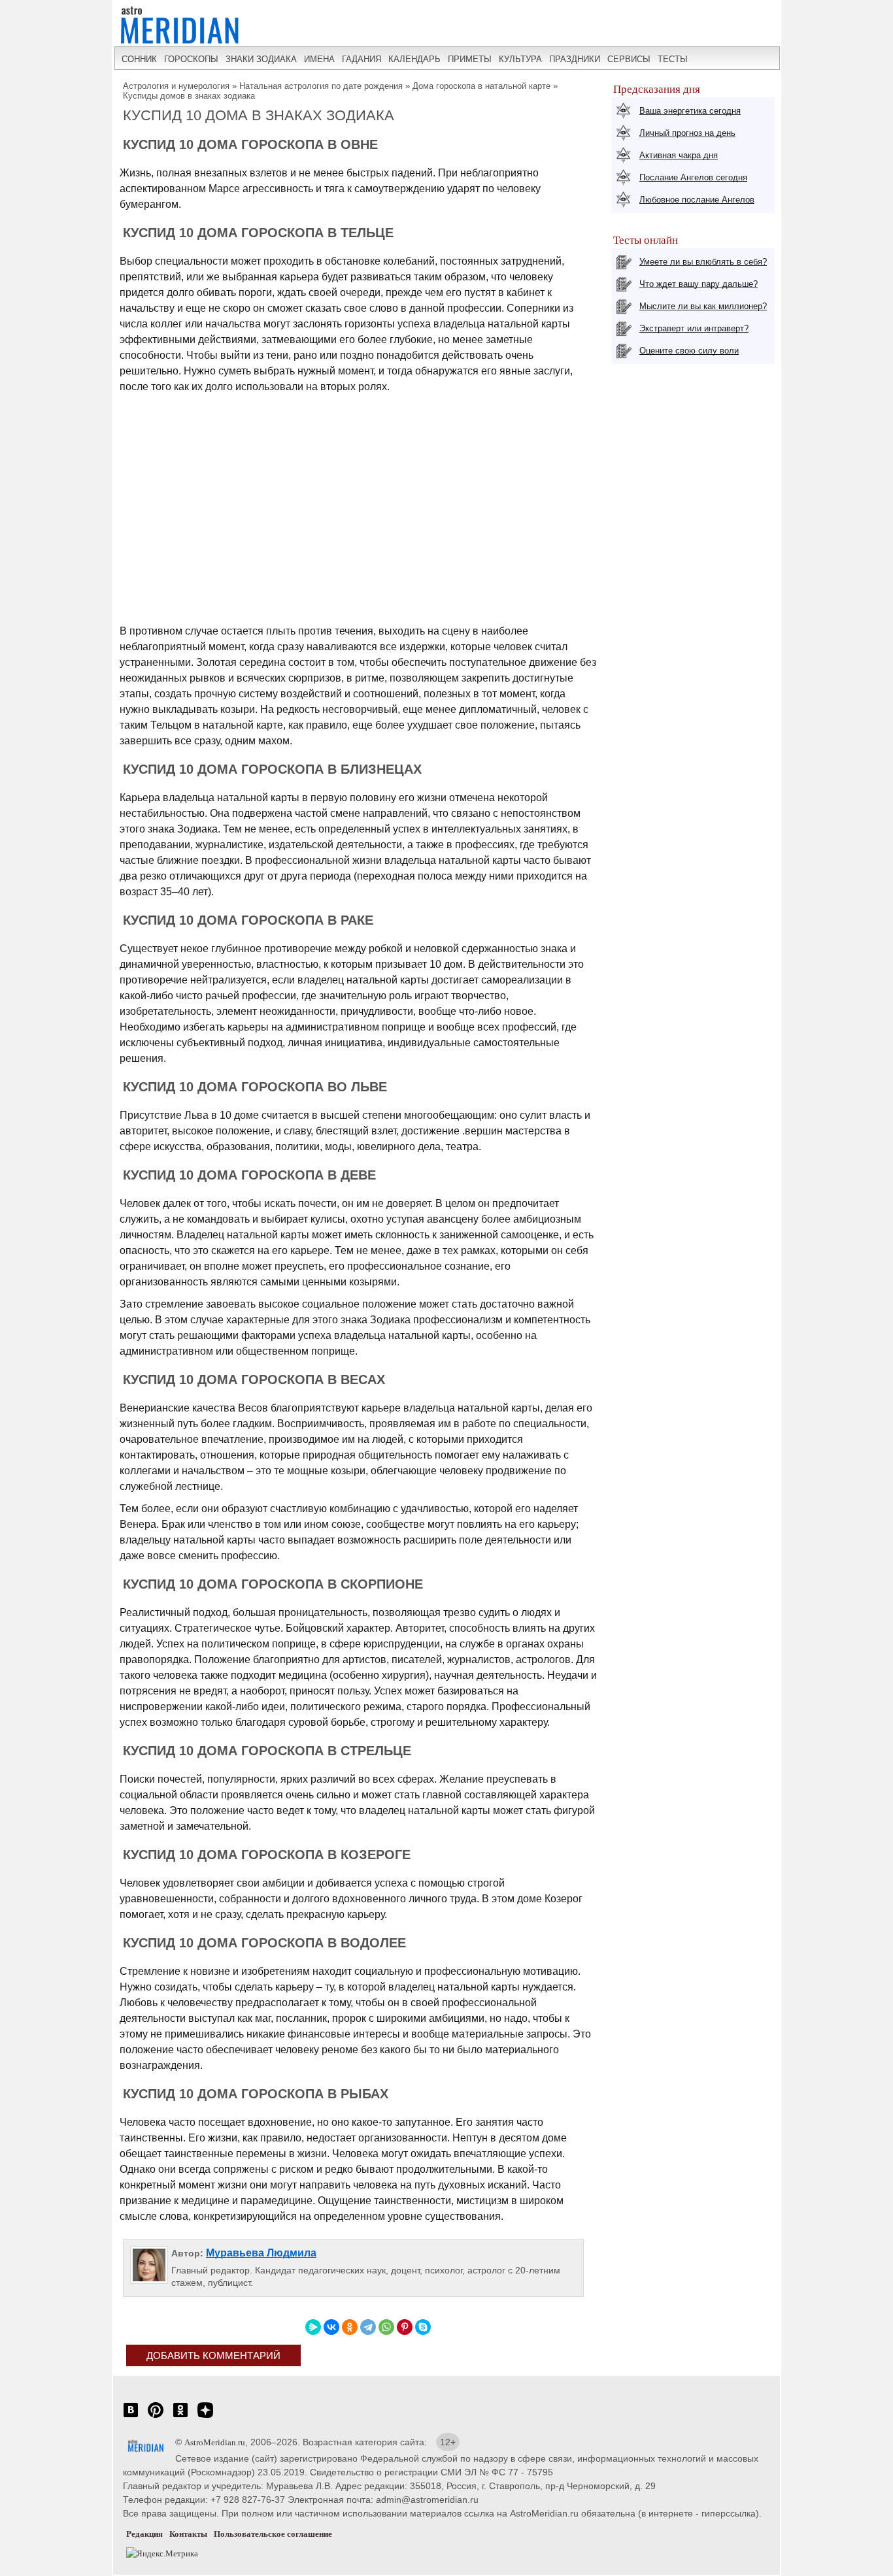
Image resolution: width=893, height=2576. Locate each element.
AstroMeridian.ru (215, 2442)
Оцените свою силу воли (689, 351)
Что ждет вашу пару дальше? (699, 284)
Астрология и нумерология (176, 86)
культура (520, 59)
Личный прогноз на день (687, 133)
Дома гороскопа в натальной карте (481, 86)
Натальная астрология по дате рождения (321, 86)
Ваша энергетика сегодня (690, 111)
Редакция (144, 2534)
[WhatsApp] (386, 2327)
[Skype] (423, 2327)
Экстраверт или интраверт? (694, 328)
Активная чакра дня (679, 155)
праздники (575, 59)
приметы (470, 59)
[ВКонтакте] (331, 2327)
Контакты (188, 2534)
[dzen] (205, 2417)
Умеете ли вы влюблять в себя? (703, 262)
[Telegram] (368, 2327)
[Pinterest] (405, 2327)
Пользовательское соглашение (273, 2534)
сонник (139, 59)
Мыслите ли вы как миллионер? (703, 306)
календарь (414, 59)
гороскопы (191, 59)
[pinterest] (156, 2417)
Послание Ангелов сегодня (693, 177)
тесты (673, 59)
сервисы (629, 59)
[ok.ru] (180, 2417)
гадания (362, 59)
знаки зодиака (261, 59)
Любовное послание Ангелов (697, 200)
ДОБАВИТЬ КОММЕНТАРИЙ (213, 2355)
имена (319, 59)
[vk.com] (131, 2417)
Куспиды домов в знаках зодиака (189, 96)
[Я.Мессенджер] (313, 2327)
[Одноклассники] (350, 2327)
